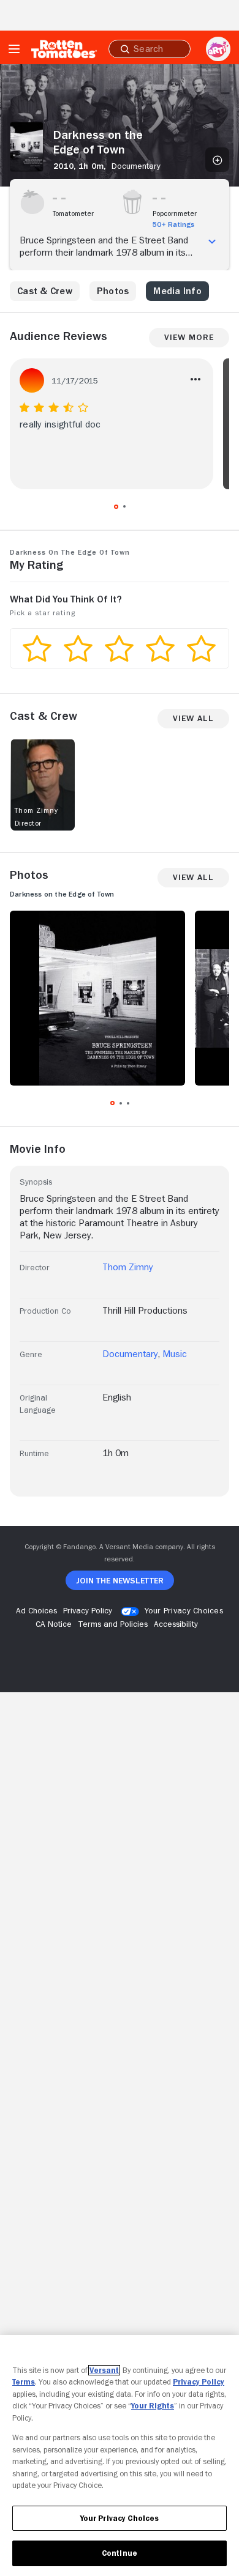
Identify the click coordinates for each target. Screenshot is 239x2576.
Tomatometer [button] (73, 213)
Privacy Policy (199, 2382)
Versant (104, 2370)
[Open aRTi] (218, 49)
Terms (24, 2382)
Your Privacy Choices (184, 1610)
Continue (120, 2553)
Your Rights (153, 2406)
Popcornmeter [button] (175, 213)
